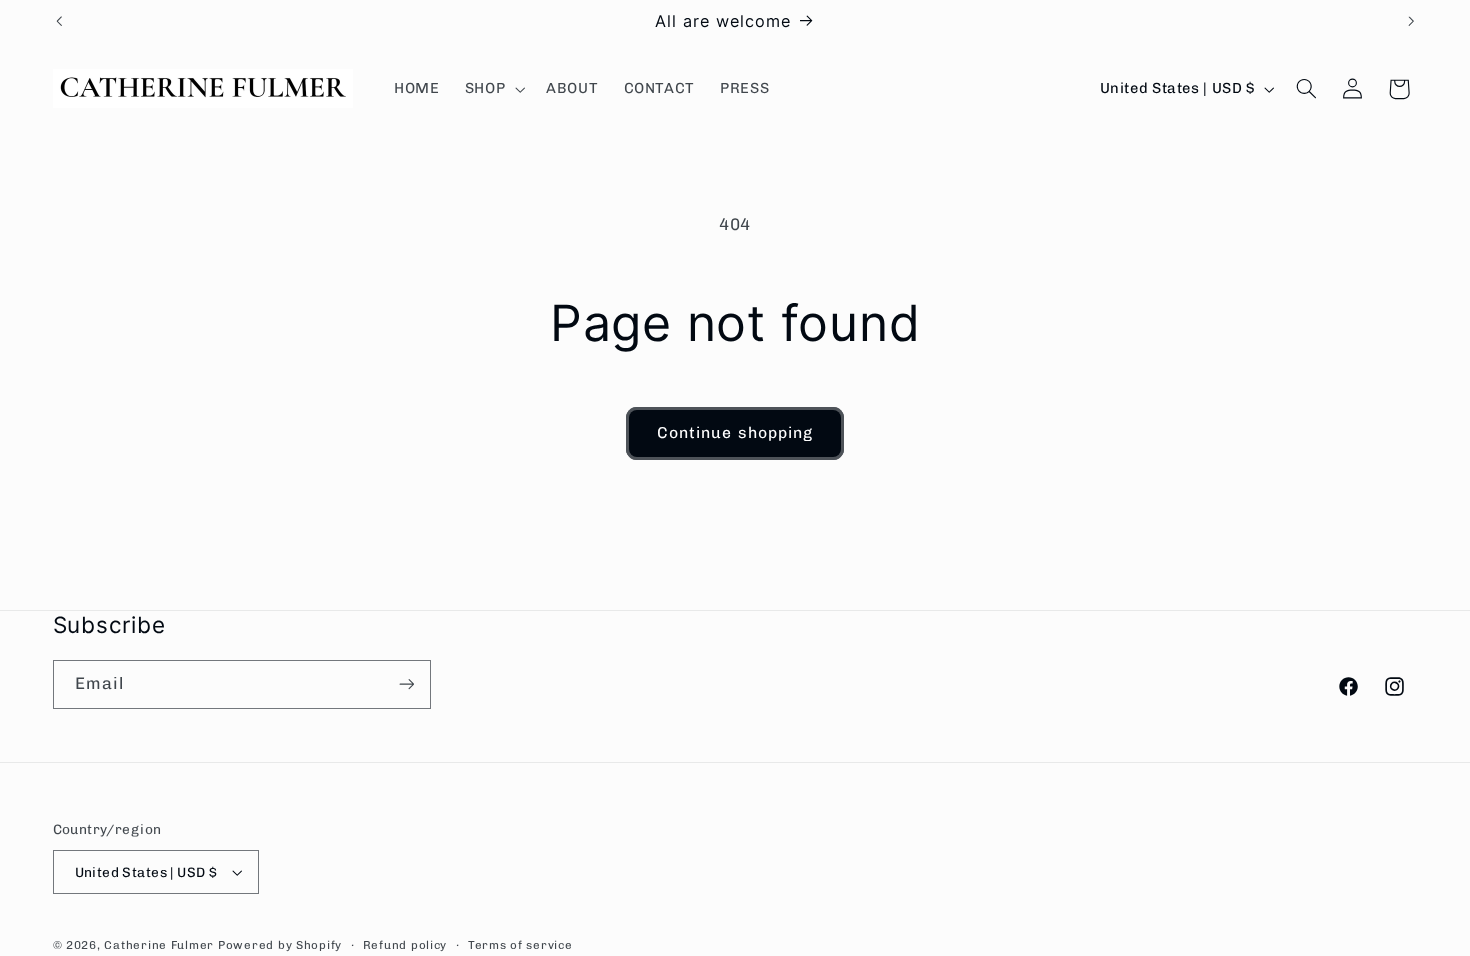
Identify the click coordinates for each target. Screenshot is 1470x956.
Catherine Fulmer (159, 945)
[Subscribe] (406, 684)
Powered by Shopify (280, 945)
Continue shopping (735, 432)
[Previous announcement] (59, 21)
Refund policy (405, 945)
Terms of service (520, 945)
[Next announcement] (1411, 21)
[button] (492, 89)
